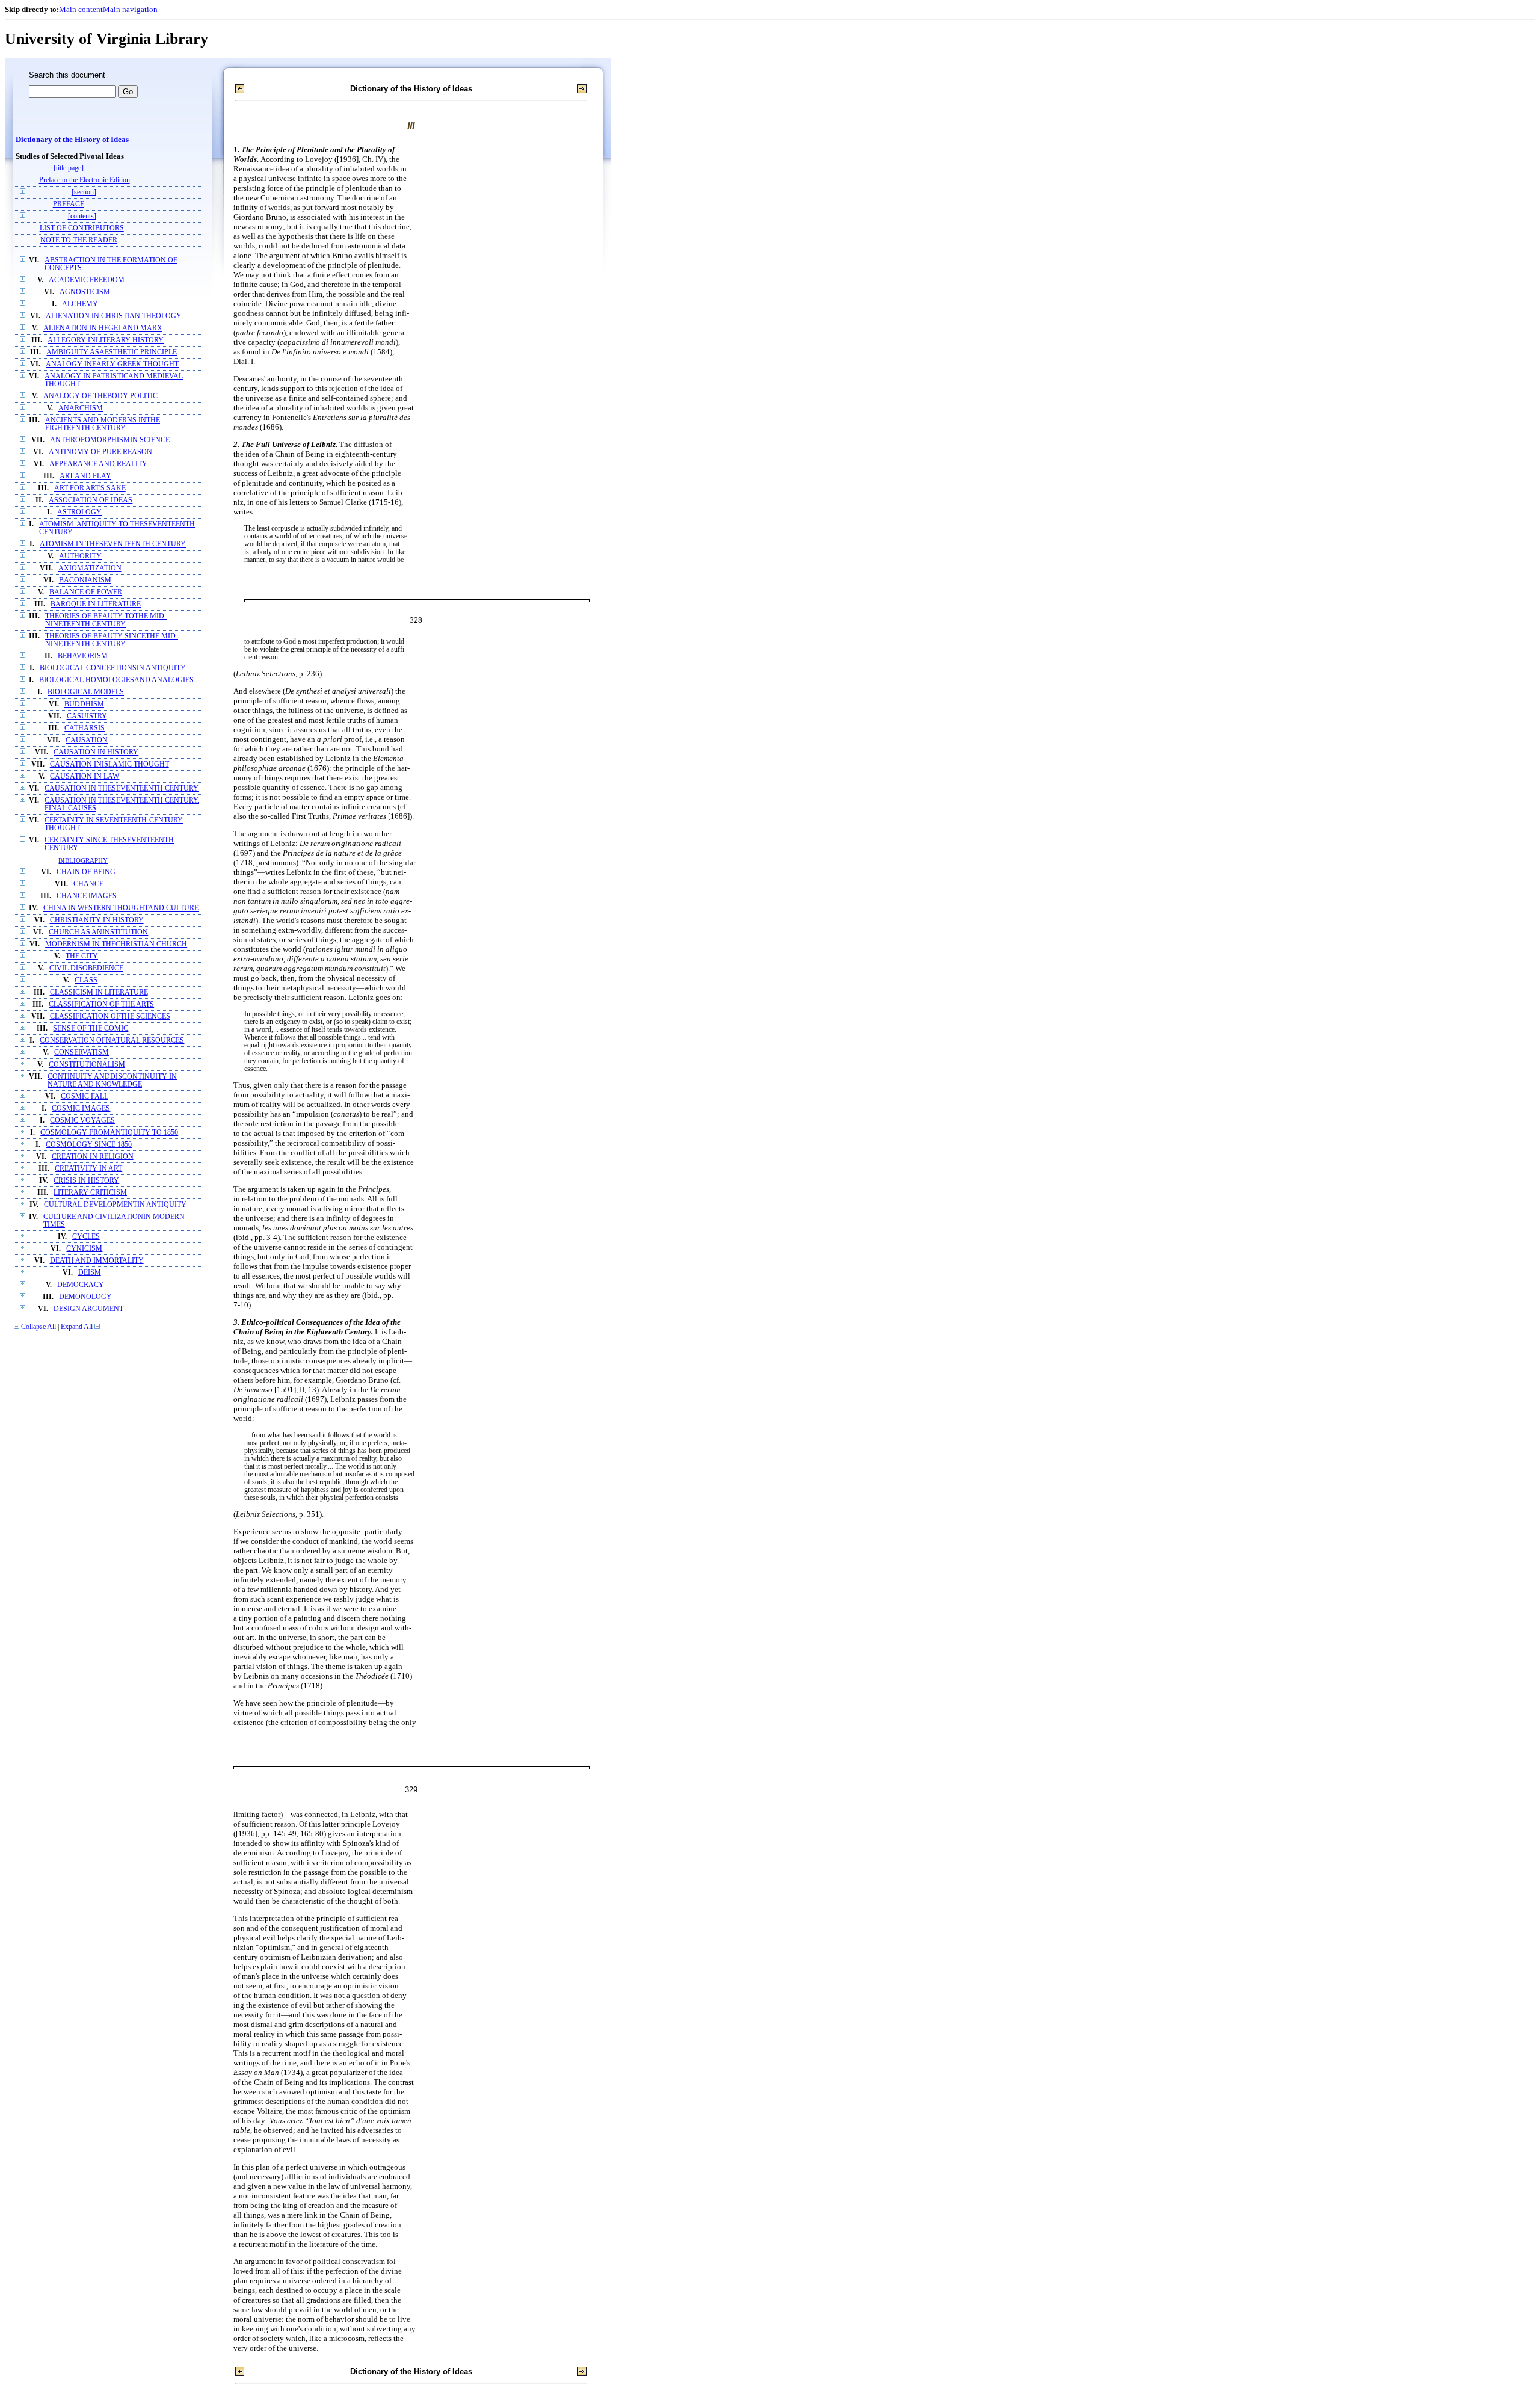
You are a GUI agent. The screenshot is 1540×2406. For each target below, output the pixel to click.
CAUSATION (87, 740)
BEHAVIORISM (83, 656)
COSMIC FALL (85, 1097)
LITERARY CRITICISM (90, 1193)
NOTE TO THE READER (79, 240)
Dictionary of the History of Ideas (72, 140)
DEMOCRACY (81, 1285)
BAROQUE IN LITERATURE (96, 604)
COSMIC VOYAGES (82, 1121)
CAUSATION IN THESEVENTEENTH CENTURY (122, 788)
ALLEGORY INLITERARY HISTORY (106, 340)
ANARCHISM (81, 408)
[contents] (82, 216)
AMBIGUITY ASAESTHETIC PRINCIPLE (112, 352)
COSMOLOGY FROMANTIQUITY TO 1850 (109, 1133)
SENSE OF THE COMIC (91, 1029)
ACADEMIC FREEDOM (87, 280)
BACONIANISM (85, 580)
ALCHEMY (80, 304)
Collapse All (38, 1327)
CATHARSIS (85, 728)
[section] (84, 192)
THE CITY (82, 956)
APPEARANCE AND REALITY (98, 464)
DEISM (90, 1273)
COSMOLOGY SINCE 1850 (89, 1145)
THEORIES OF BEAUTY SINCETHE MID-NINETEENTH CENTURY (112, 640)
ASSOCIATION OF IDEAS (91, 500)
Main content (81, 9)
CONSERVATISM (82, 1053)
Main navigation (130, 9)
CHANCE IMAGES (87, 896)
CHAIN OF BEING (86, 872)
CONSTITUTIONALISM (87, 1065)
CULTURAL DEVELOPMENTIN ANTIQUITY (115, 1205)
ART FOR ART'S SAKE (90, 488)
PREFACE (69, 204)
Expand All (77, 1327)
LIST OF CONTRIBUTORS (82, 228)
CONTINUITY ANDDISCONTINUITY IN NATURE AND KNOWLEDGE (112, 1081)
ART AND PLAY (85, 476)
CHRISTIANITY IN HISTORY (97, 920)
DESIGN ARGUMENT (88, 1309)
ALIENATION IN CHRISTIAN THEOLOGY (114, 316)
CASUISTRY (87, 716)
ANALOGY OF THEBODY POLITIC (100, 396)
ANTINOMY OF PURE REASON (100, 452)
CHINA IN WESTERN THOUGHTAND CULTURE (121, 908)
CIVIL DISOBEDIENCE (86, 968)
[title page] (69, 168)
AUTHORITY (80, 556)
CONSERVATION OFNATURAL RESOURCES (112, 1041)
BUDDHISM (84, 704)
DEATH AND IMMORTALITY (97, 1261)
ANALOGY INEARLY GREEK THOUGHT (112, 364)
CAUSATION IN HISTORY (96, 752)
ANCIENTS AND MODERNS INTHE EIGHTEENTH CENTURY (103, 424)
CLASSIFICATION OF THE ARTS (101, 1004)
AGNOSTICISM (85, 292)
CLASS (86, 980)
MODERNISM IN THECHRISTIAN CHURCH (116, 944)
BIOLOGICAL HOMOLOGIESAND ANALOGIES (116, 680)
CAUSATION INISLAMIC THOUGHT (109, 764)
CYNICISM (84, 1249)
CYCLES (86, 1237)
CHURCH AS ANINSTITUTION (98, 932)
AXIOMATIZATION (90, 568)
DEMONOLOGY (85, 1297)
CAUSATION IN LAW (85, 776)
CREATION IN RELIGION (93, 1157)
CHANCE (88, 884)
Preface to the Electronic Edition (85, 180)
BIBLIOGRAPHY (83, 860)
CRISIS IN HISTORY (86, 1181)
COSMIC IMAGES (81, 1109)
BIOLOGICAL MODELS (86, 692)
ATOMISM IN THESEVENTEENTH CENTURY (113, 544)
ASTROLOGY (79, 512)
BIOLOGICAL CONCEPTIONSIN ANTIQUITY (113, 668)
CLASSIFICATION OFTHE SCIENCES (110, 1016)
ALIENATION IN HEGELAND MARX (103, 328)
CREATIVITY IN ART (88, 1169)
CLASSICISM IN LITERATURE (99, 992)
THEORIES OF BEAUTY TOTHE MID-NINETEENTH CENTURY (106, 620)
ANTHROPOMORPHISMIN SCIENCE (110, 440)
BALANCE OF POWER (86, 592)
